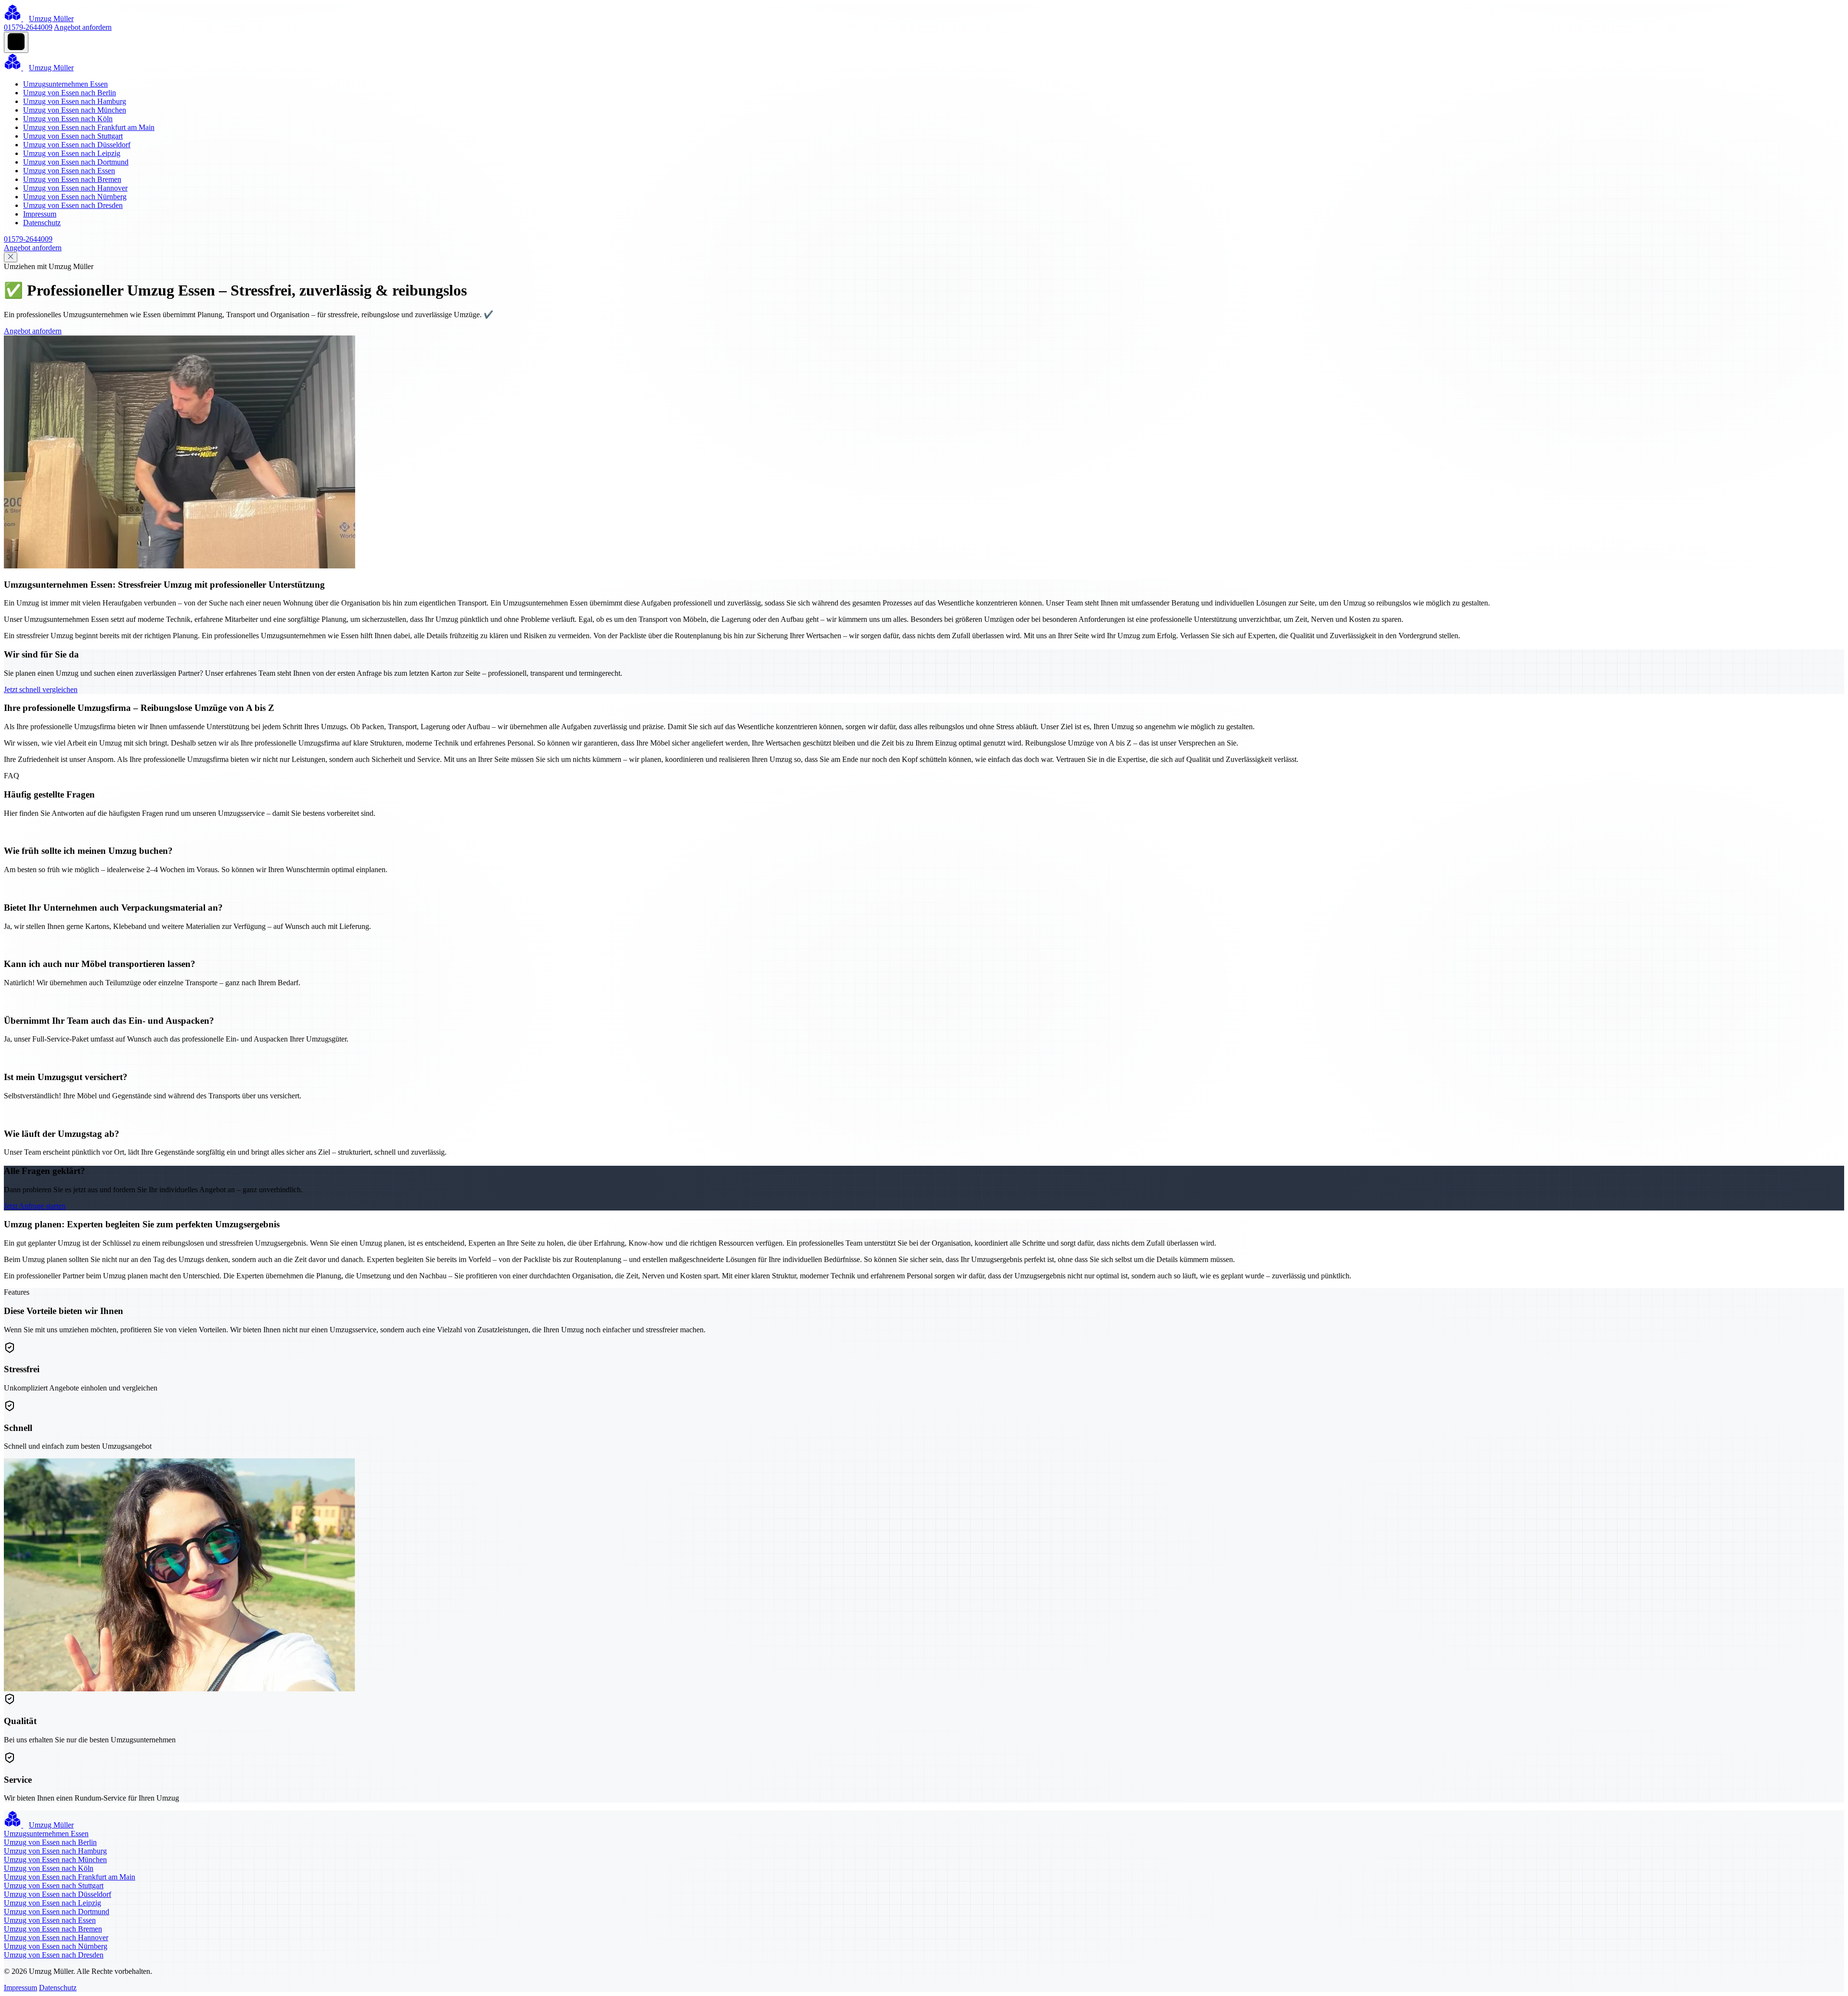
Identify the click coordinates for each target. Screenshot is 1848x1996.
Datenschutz (42, 223)
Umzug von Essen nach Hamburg (75, 101)
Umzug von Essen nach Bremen (72, 179)
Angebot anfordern (83, 27)
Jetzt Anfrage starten (35, 1206)
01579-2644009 (28, 27)
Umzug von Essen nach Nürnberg (75, 197)
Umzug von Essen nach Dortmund (76, 162)
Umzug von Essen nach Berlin (70, 93)
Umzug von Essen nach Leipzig (72, 153)
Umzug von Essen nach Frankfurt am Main (89, 127)
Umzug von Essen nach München (75, 110)
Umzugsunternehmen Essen (65, 84)
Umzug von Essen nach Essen (69, 171)
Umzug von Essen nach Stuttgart (73, 136)
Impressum (40, 214)
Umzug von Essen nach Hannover (75, 188)
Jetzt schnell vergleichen (41, 689)
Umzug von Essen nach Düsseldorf (77, 145)
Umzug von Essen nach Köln (68, 119)
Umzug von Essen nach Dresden (73, 205)
